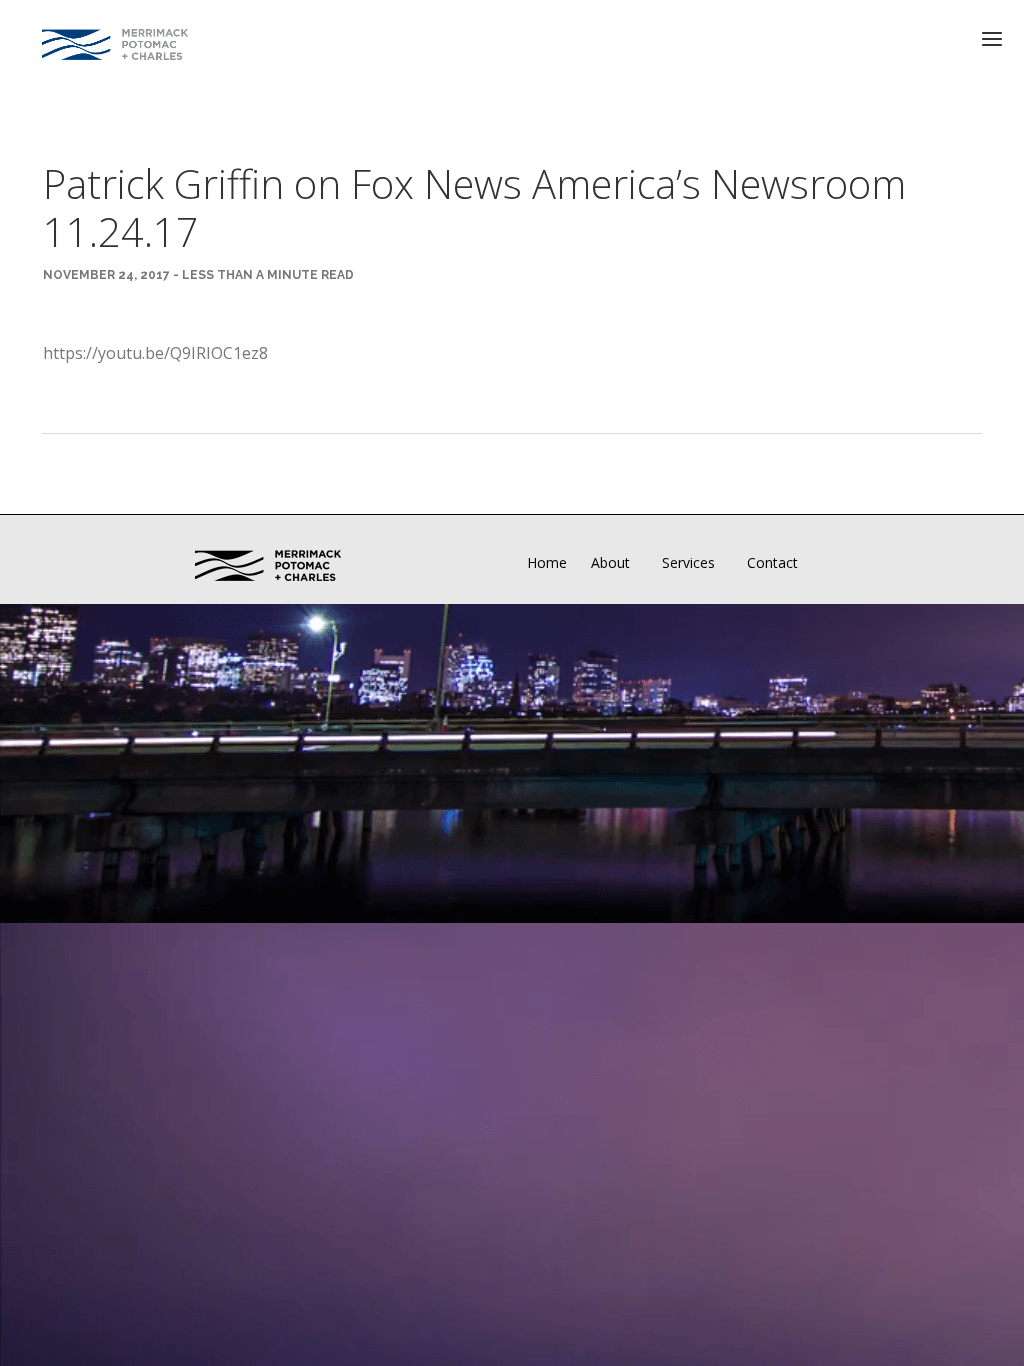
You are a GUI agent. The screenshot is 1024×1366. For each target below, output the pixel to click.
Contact (772, 562)
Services (688, 562)
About (610, 562)
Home (547, 562)
